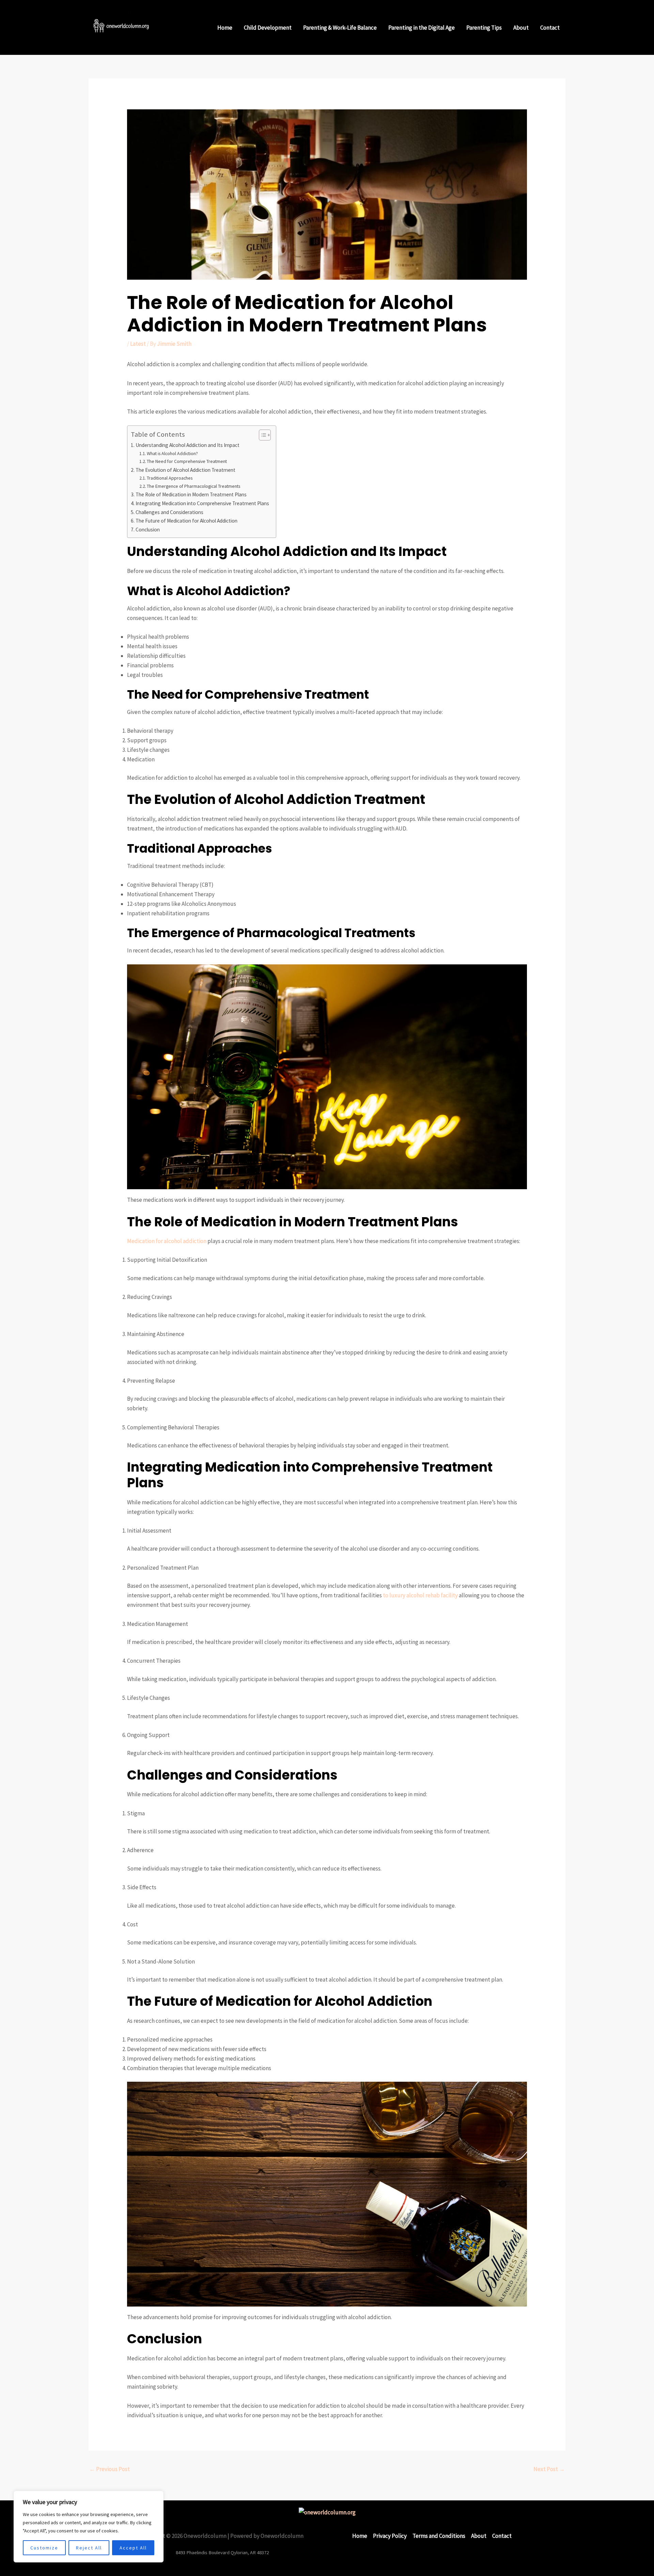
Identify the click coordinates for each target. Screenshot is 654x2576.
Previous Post (110, 2469)
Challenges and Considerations (169, 512)
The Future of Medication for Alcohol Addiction (186, 521)
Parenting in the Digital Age (422, 28)
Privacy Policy (390, 2536)
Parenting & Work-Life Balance (340, 28)
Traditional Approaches (170, 478)
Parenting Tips (484, 28)
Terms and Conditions (439, 2536)
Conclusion (148, 530)
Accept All (133, 2548)
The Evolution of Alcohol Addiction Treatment (185, 470)
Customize (44, 2548)
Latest (138, 344)
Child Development (268, 28)
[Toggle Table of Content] (261, 435)
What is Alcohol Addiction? (172, 453)
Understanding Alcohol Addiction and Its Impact (188, 445)
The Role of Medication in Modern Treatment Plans (191, 494)
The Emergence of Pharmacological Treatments (193, 486)
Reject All (89, 2548)
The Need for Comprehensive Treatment (187, 461)
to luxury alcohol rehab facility (420, 1595)
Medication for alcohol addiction (167, 1241)
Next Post (549, 2469)
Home (225, 28)
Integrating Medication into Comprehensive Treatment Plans (202, 503)
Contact (550, 28)
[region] (89, 2527)
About (521, 28)
